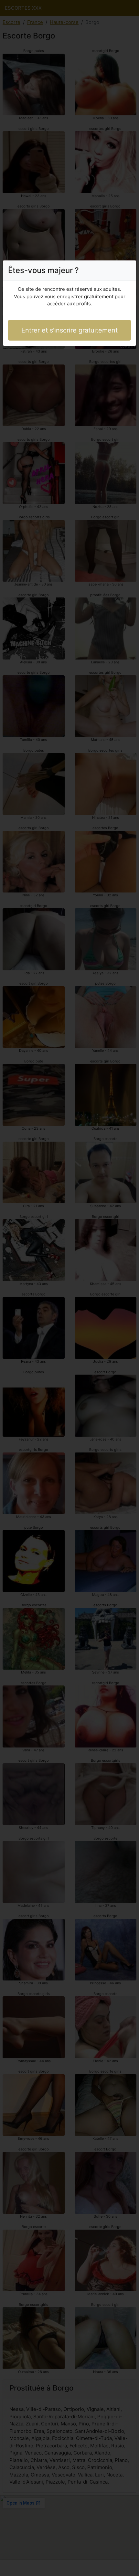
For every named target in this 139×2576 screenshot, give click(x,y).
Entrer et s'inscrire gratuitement (69, 330)
